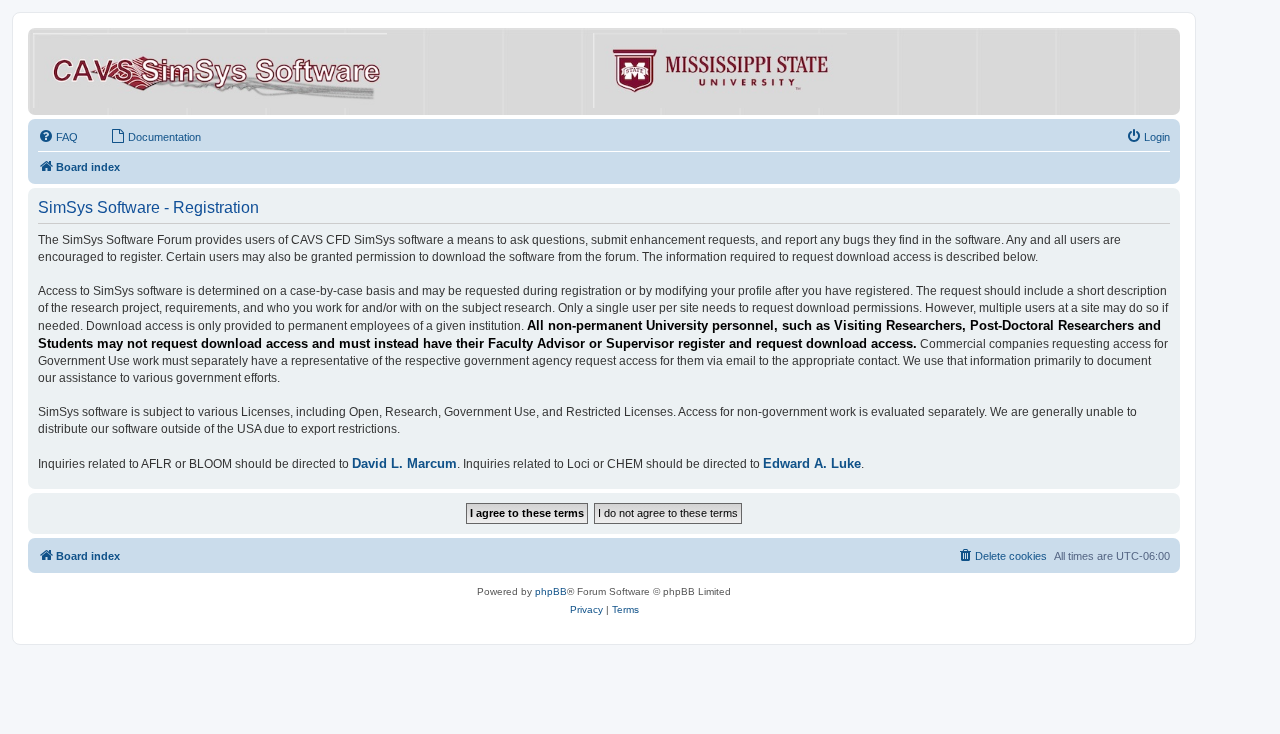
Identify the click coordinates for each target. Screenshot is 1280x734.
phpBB (551, 591)
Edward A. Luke (812, 463)
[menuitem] (58, 137)
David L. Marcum (404, 463)
